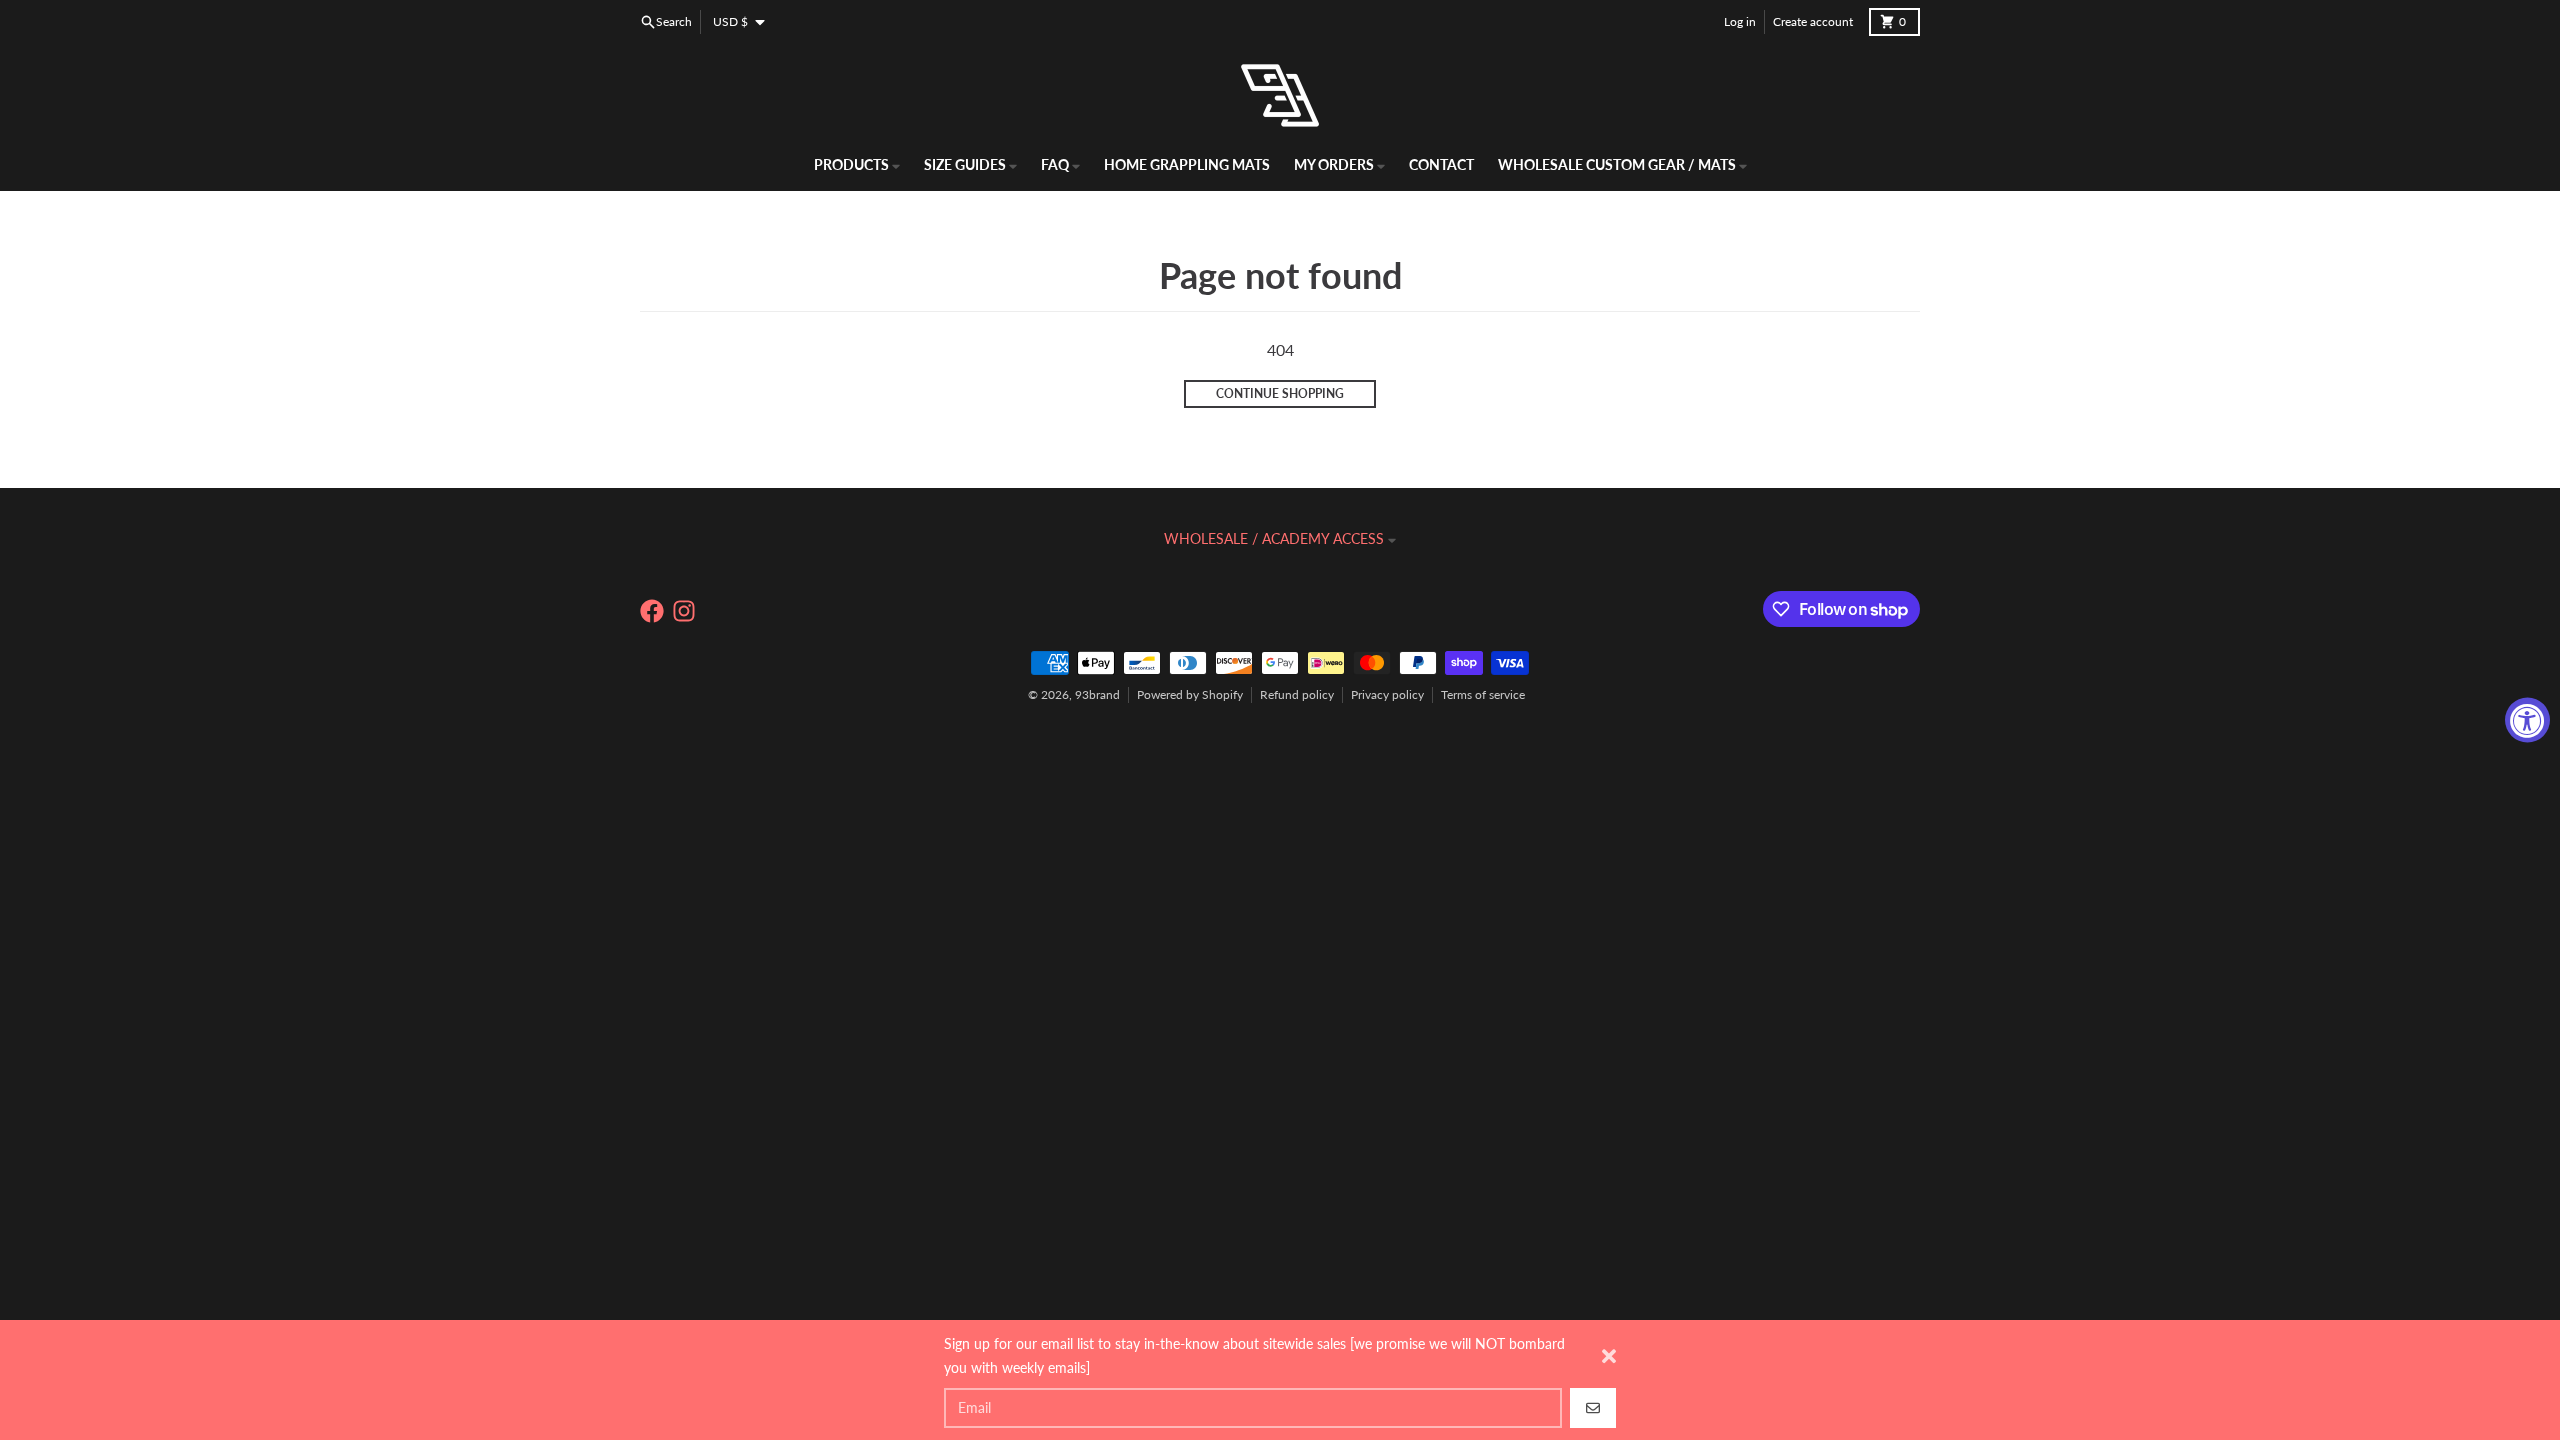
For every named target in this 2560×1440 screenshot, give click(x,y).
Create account (1813, 21)
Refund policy (1297, 694)
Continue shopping (1280, 393)
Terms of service (1483, 694)
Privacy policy (1387, 694)
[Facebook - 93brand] (652, 611)
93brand (1097, 694)
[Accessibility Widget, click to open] (2527, 720)
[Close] (1609, 1356)
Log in (1740, 21)
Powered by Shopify (1190, 694)
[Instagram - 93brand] (684, 611)
